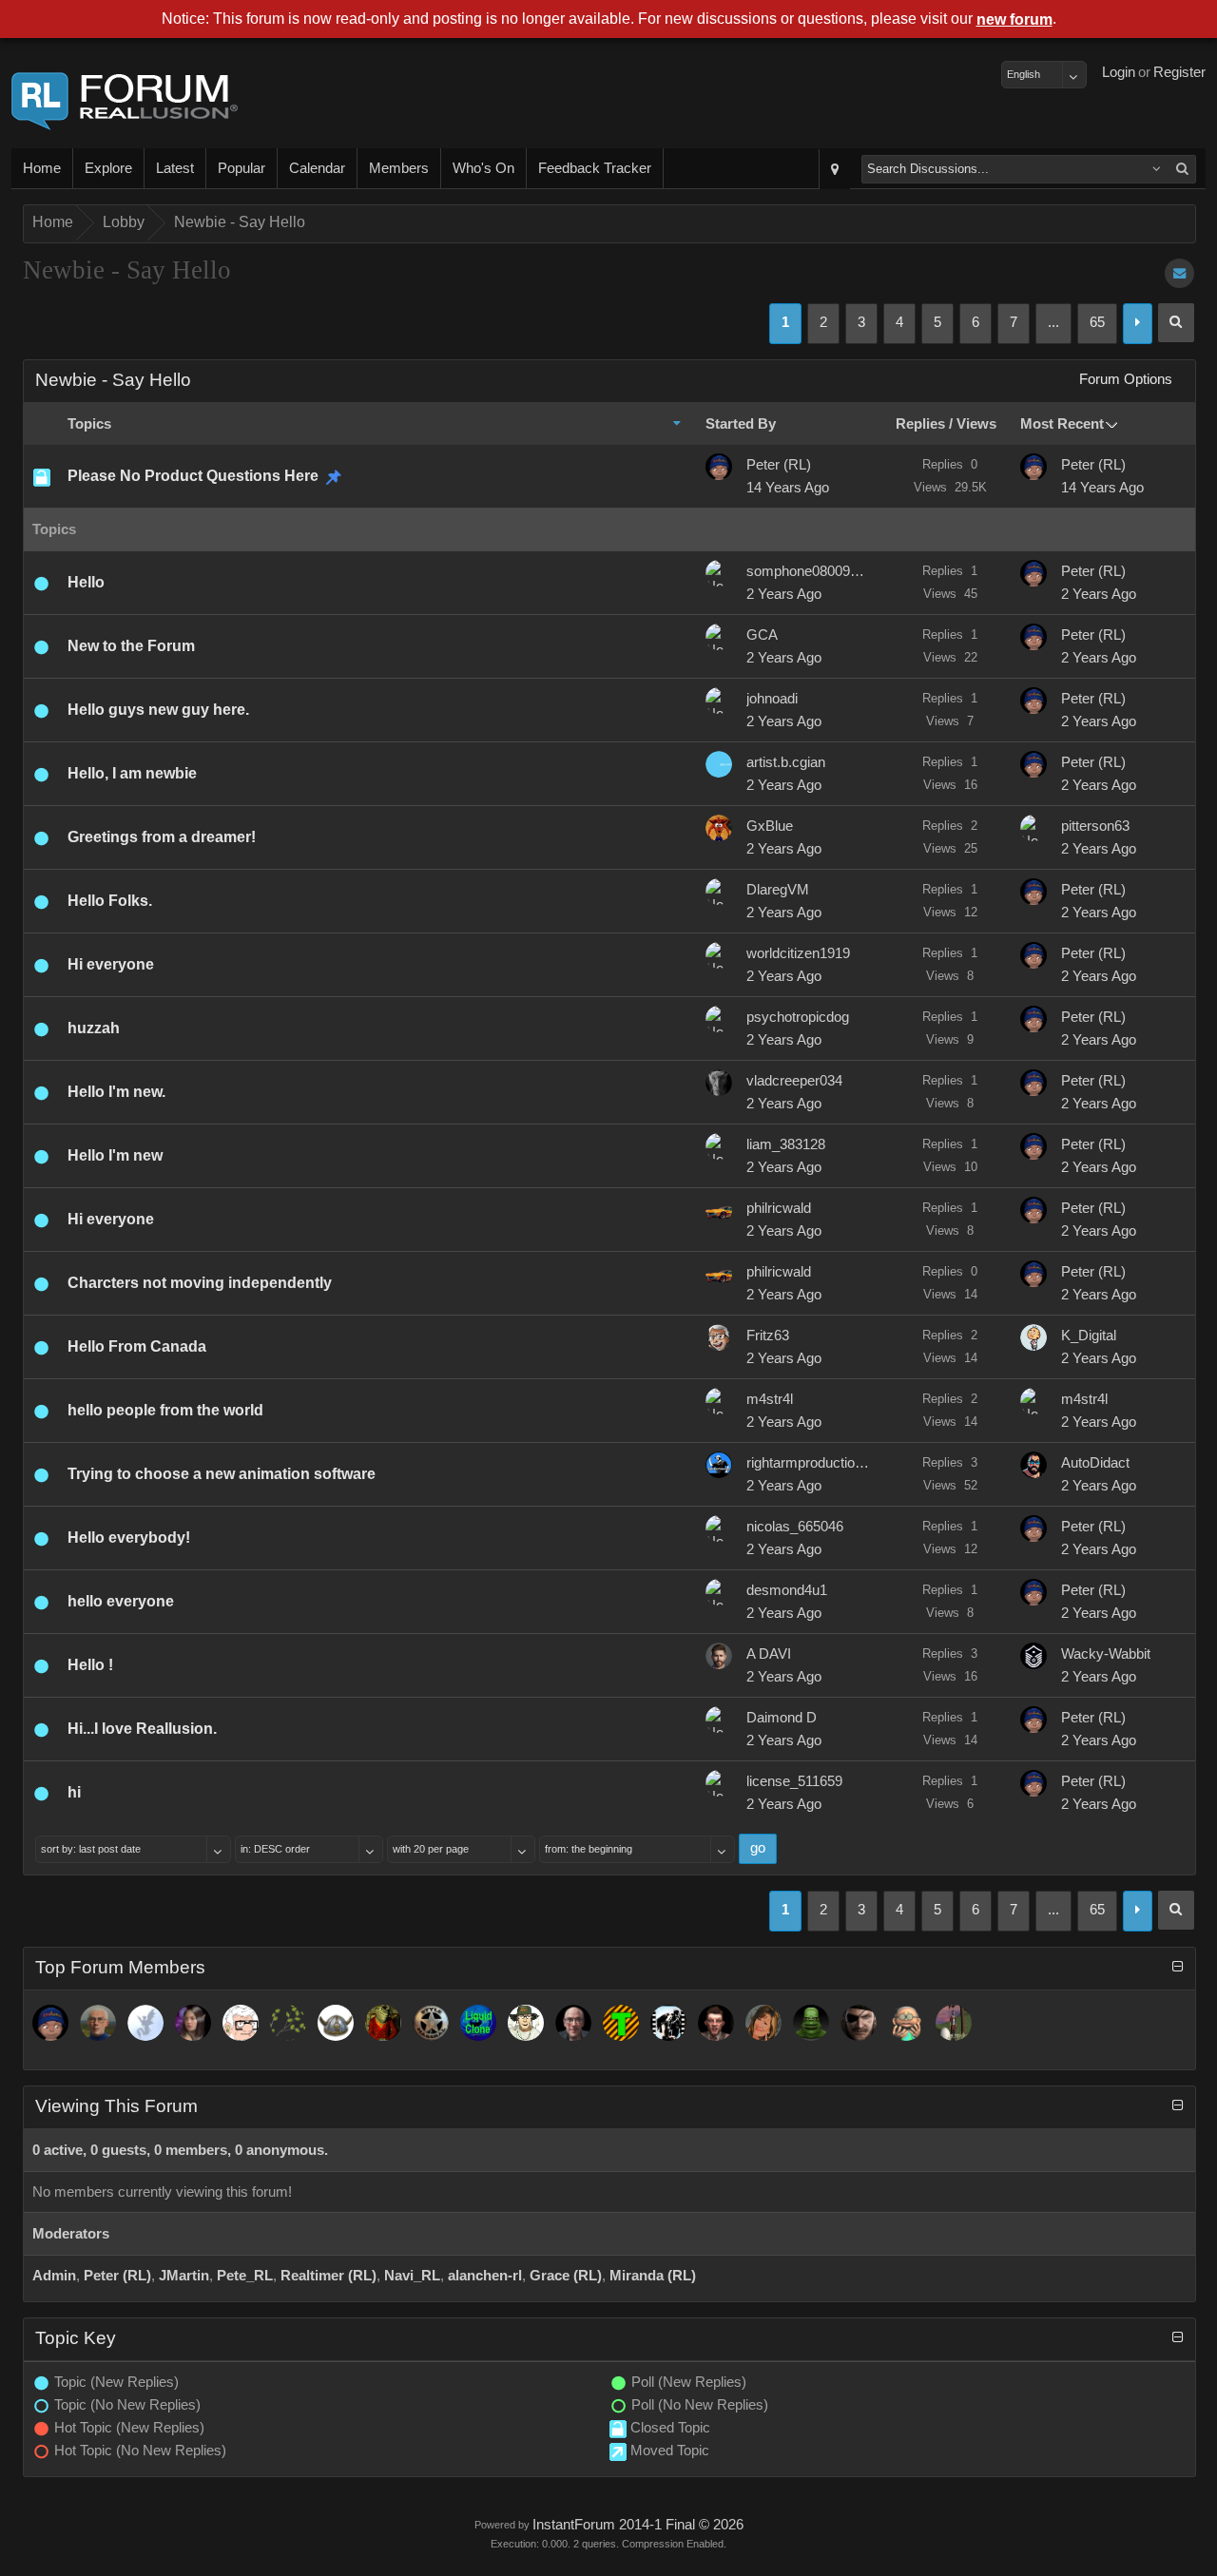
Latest (175, 168)
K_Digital (1089, 1336)
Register (1179, 72)
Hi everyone (111, 964)
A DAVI (769, 1654)
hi (74, 1792)
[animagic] (98, 2023)
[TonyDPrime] (954, 2023)
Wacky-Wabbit (1106, 1654)
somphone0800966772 (808, 571)
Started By (741, 424)
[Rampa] (288, 2023)
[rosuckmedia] (716, 2023)
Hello (86, 582)
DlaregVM (778, 890)
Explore (108, 168)
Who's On (483, 168)
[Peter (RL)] (50, 2023)
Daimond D (782, 1718)
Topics (89, 424)
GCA (762, 635)
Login (1119, 72)
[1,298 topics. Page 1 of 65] (1176, 323)
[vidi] (193, 2023)
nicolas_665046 (795, 1527)
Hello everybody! (129, 1538)
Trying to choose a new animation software (222, 1474)
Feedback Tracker (595, 168)
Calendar (317, 168)
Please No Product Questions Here (193, 476)
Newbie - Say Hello (240, 222)
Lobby (124, 222)
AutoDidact (1095, 1463)
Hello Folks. (110, 901)
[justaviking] (336, 2023)
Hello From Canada (137, 1346)
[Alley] (763, 2023)
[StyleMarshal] (431, 2023)
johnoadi (772, 699)
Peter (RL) (779, 465)
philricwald (779, 1208)
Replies (920, 424)
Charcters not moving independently (200, 1283)
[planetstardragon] (145, 2023)
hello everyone (121, 1601)
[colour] (526, 2023)
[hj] (906, 2023)
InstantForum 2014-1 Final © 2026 (638, 2525)
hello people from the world (165, 1410)
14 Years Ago (788, 488)
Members (399, 168)
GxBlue (770, 826)
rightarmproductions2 (808, 1463)
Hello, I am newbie (132, 773)
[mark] (668, 2023)
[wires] (478, 2023)
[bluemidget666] (811, 2023)
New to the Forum (131, 646)
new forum (1014, 19)
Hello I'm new (115, 1155)
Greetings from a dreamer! (162, 837)
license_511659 (794, 1781)
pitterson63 (1095, 826)
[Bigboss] (859, 2023)
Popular (241, 168)
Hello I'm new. (116, 1092)
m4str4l (770, 1399)
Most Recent (1062, 424)
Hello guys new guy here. (158, 710)
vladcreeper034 (794, 1081)
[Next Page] (1138, 324)
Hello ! (90, 1665)
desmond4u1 (787, 1590)
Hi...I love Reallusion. (142, 1729)
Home (42, 168)
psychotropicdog (798, 1017)
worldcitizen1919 (798, 953)
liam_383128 (786, 1144)
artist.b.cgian (786, 762)
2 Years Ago (784, 594)
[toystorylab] (621, 2023)
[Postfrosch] (383, 2023)
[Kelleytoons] (241, 2023)
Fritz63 (768, 1336)
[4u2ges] (573, 2023)
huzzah (94, 1028)
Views (976, 424)
